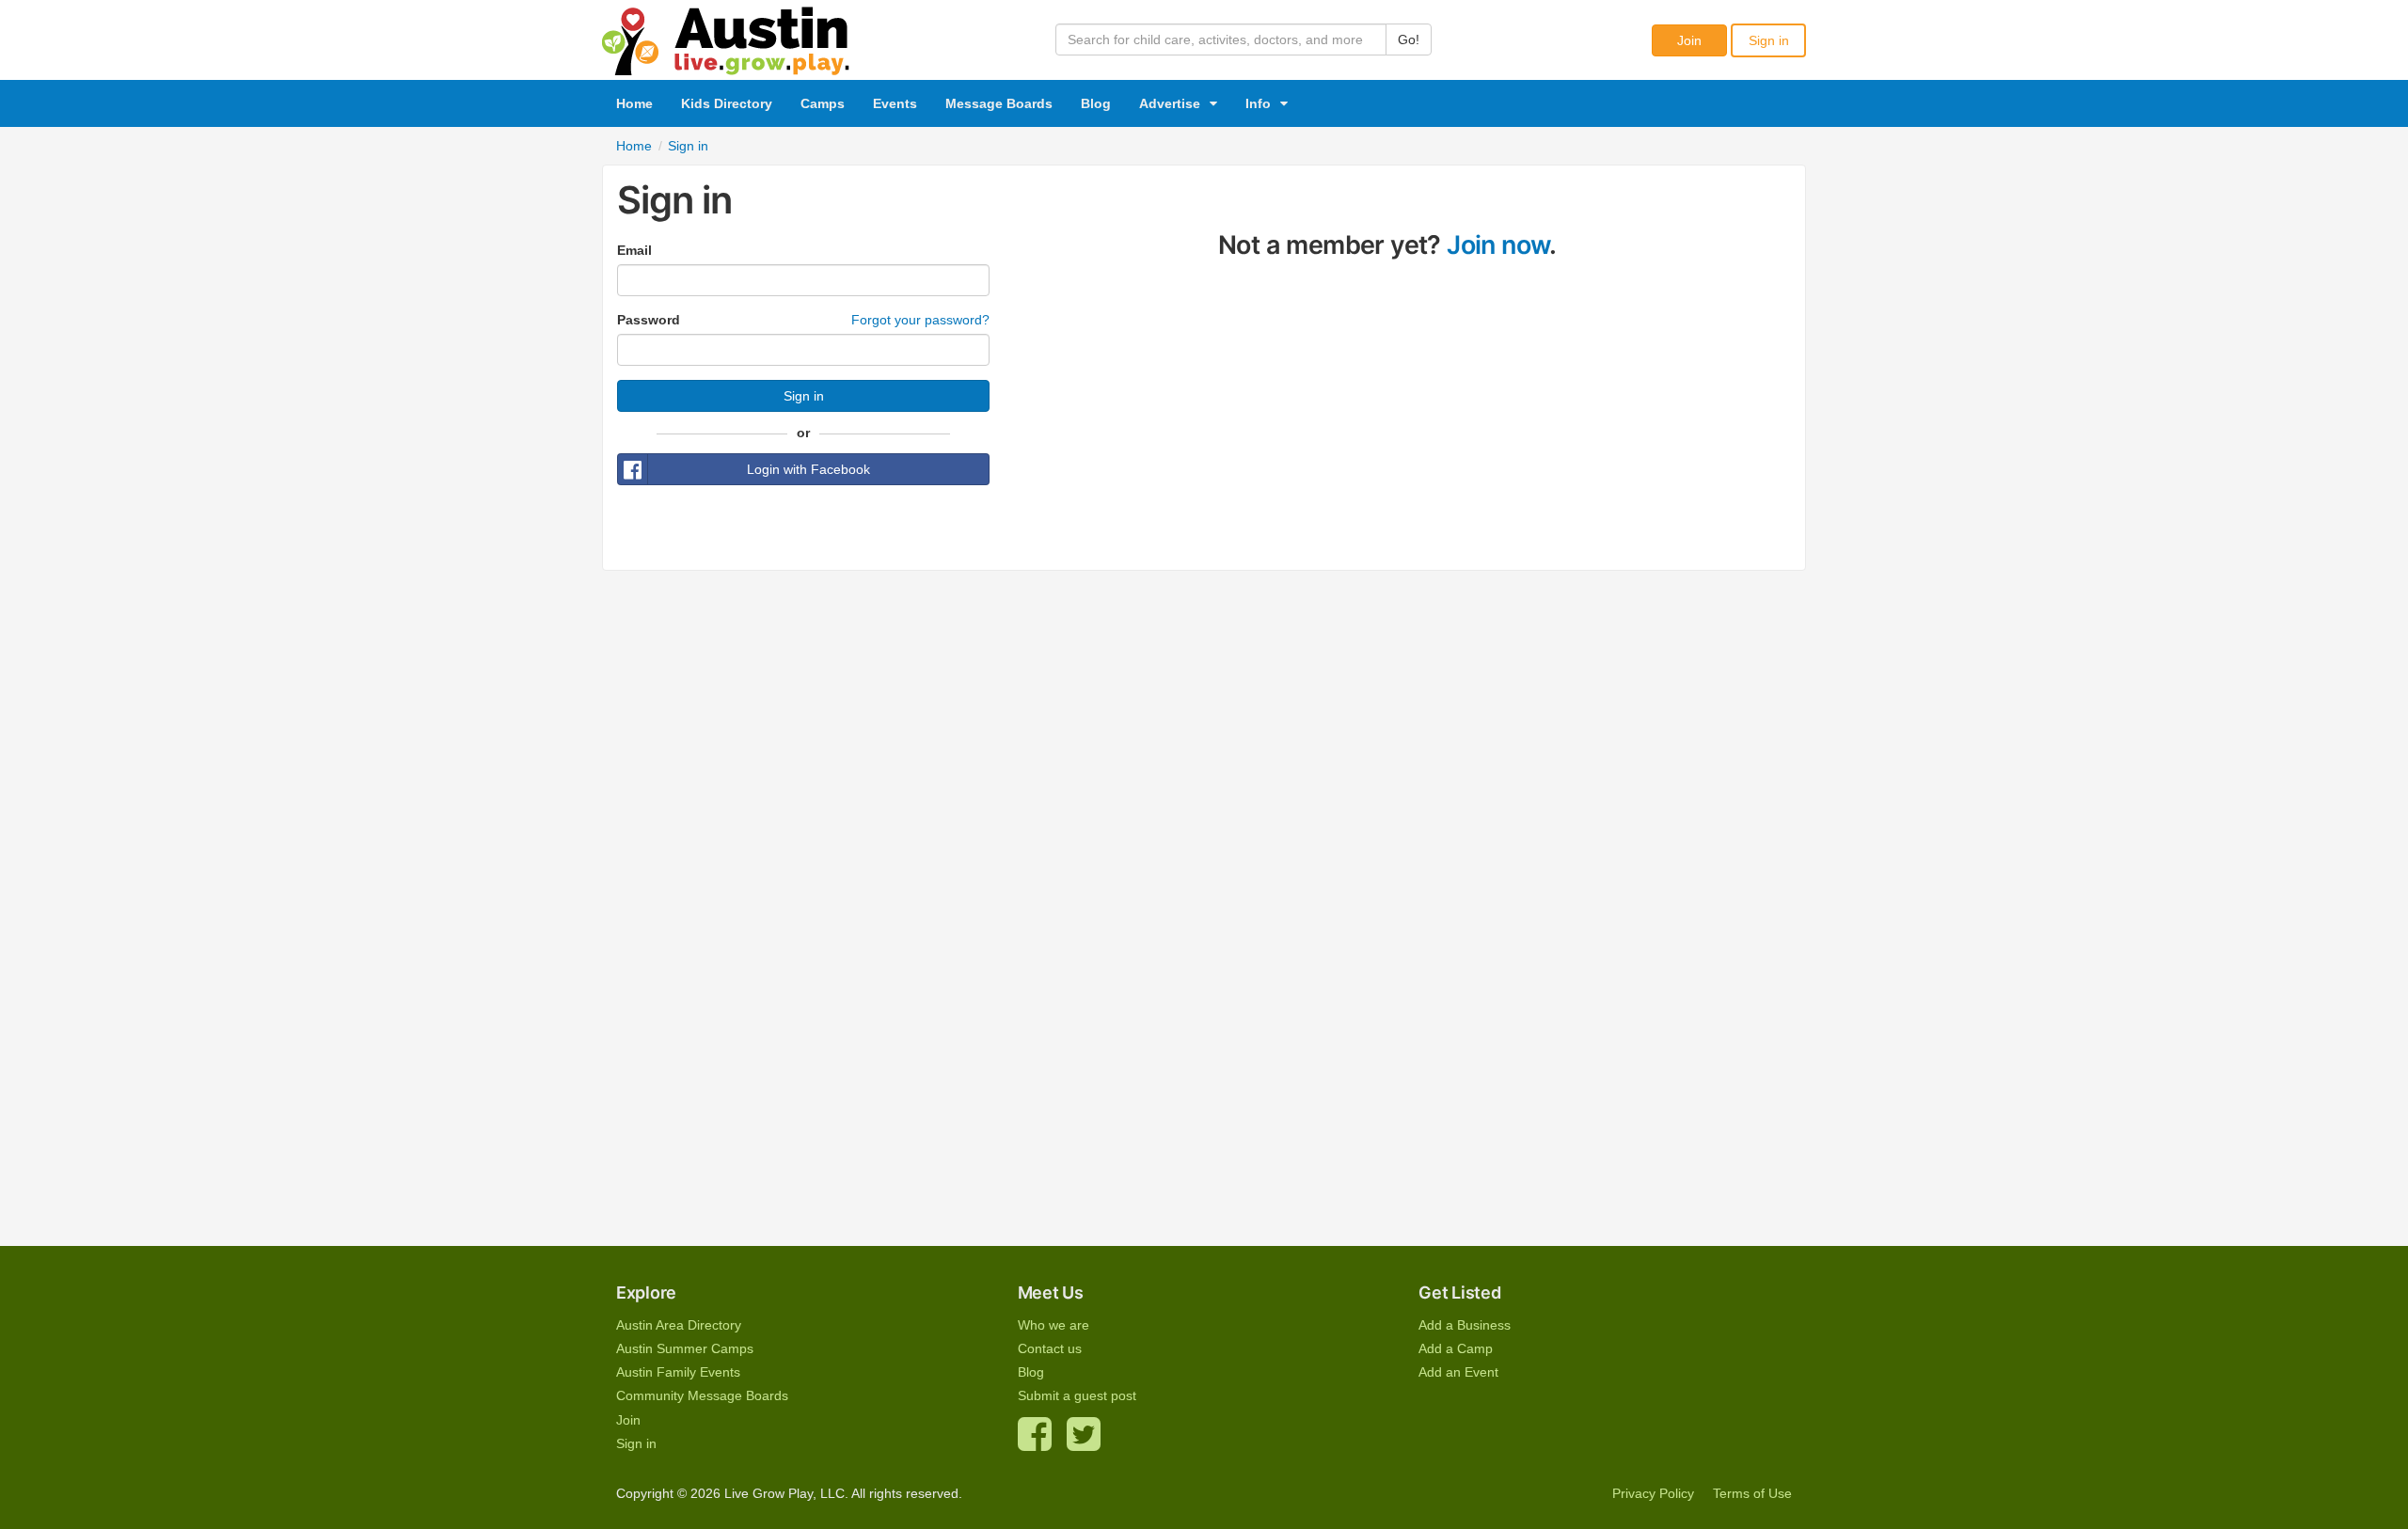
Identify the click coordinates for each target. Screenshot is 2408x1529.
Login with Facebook (808, 469)
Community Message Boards (702, 1395)
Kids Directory (727, 103)
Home (634, 103)
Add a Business (1465, 1325)
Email (634, 250)
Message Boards (999, 103)
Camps (823, 103)
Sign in (1769, 40)
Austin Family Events (678, 1372)
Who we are (1053, 1325)
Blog (1096, 103)
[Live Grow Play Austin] (726, 37)
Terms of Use (1752, 1493)
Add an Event (1458, 1372)
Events (895, 103)
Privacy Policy (1653, 1493)
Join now (1498, 245)
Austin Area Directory (679, 1325)
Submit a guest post (1077, 1395)
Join (1689, 40)
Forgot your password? (920, 320)
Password (649, 320)
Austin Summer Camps (685, 1348)
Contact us (1050, 1348)
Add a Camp (1456, 1348)
